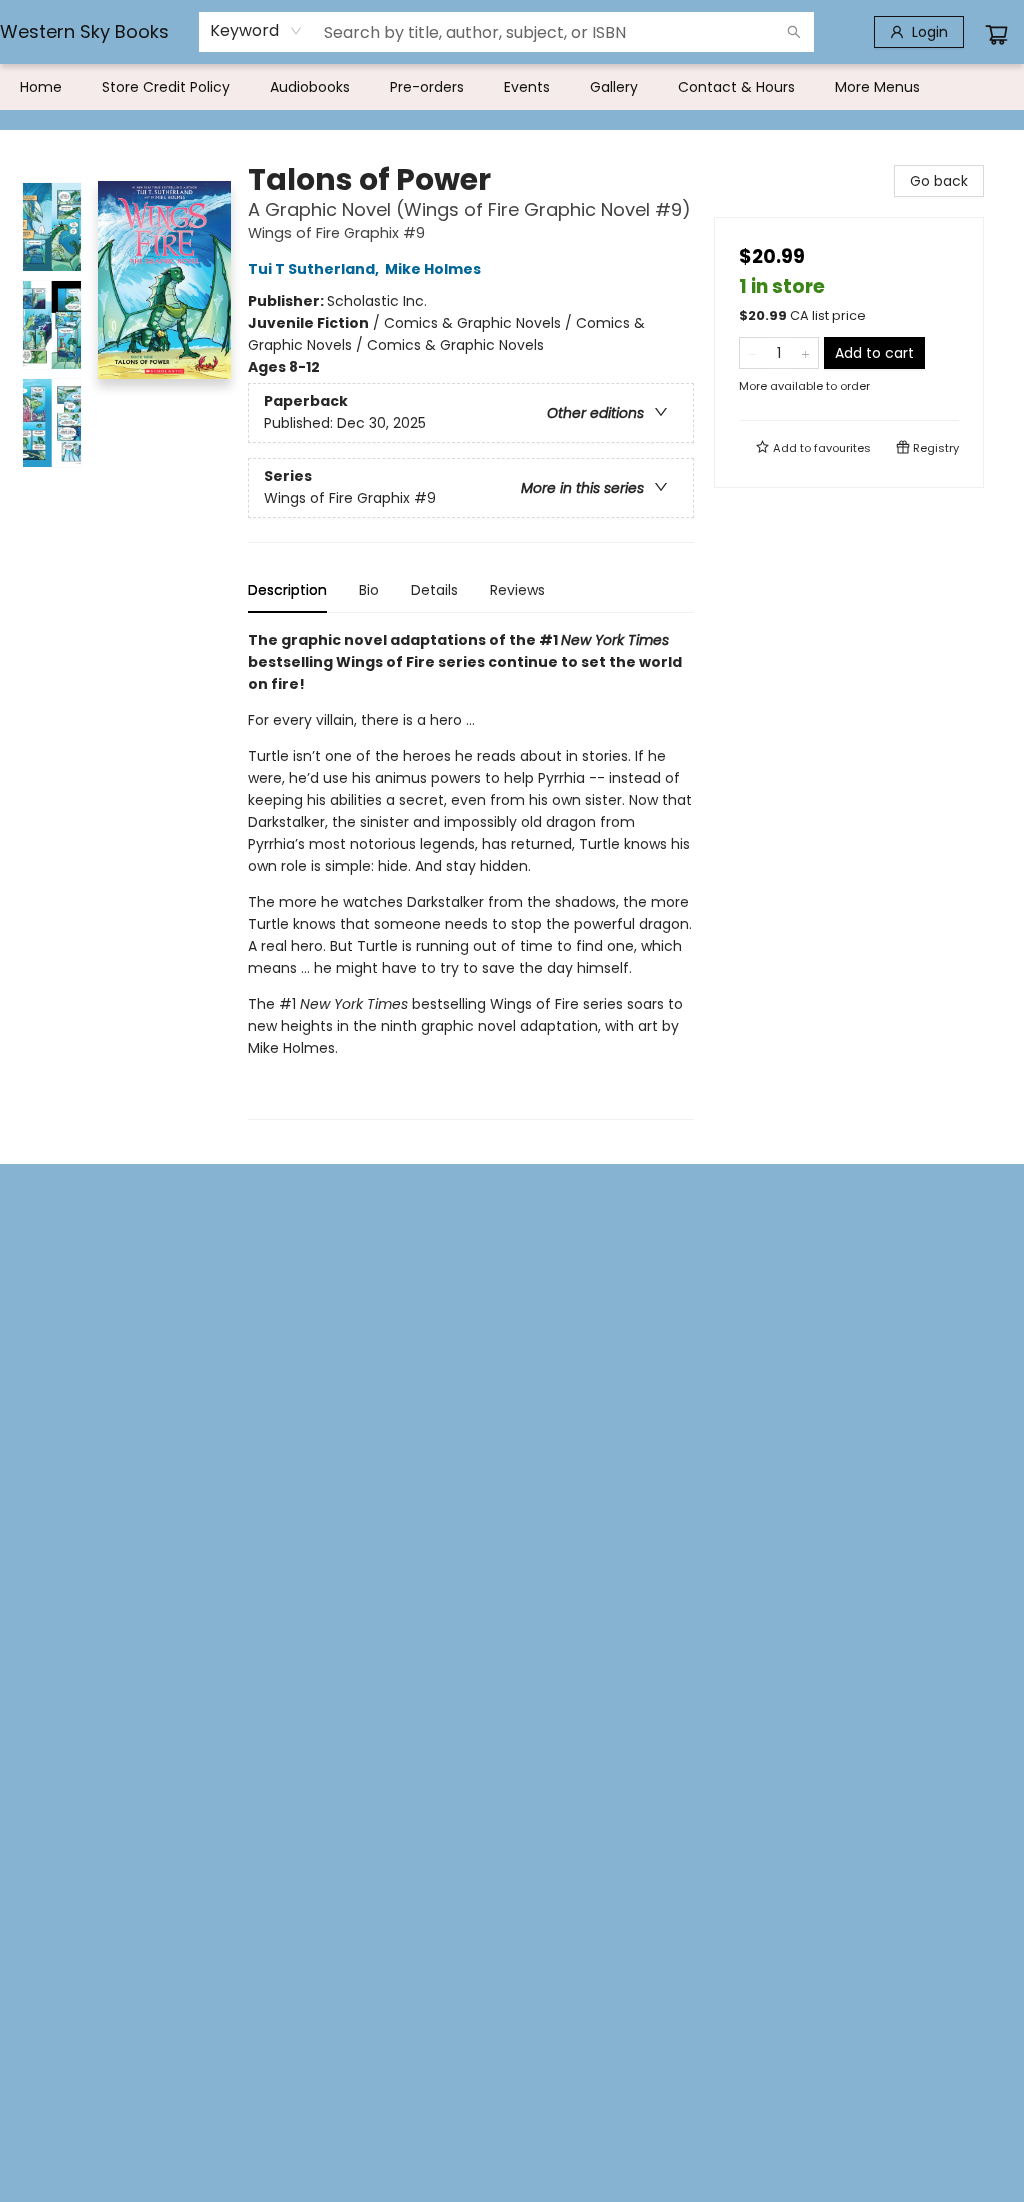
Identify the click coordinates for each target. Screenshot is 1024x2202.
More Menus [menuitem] (877, 87)
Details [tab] (434, 590)
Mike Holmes (433, 269)
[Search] (794, 32)
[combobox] (256, 31)
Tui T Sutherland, (315, 269)
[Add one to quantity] (805, 353)
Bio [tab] (369, 590)
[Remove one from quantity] (752, 353)
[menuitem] (41, 87)
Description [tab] (287, 590)
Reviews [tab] (517, 590)
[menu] (512, 87)
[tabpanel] (471, 874)
